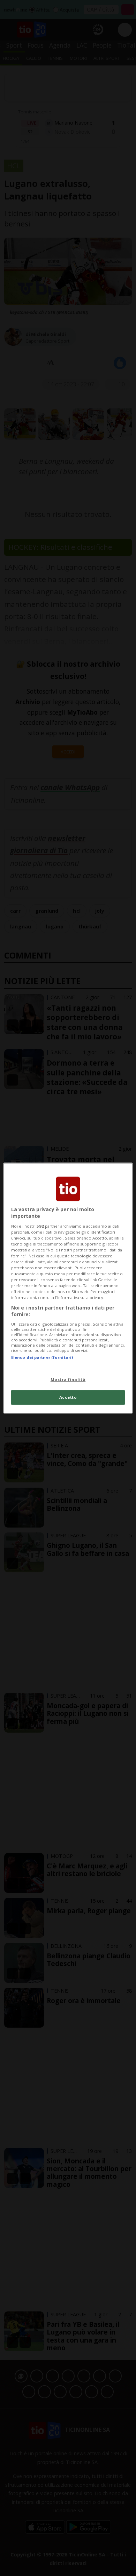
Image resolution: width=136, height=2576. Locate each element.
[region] (68, 1288)
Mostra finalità (68, 1379)
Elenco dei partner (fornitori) (42, 1357)
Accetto (68, 1397)
